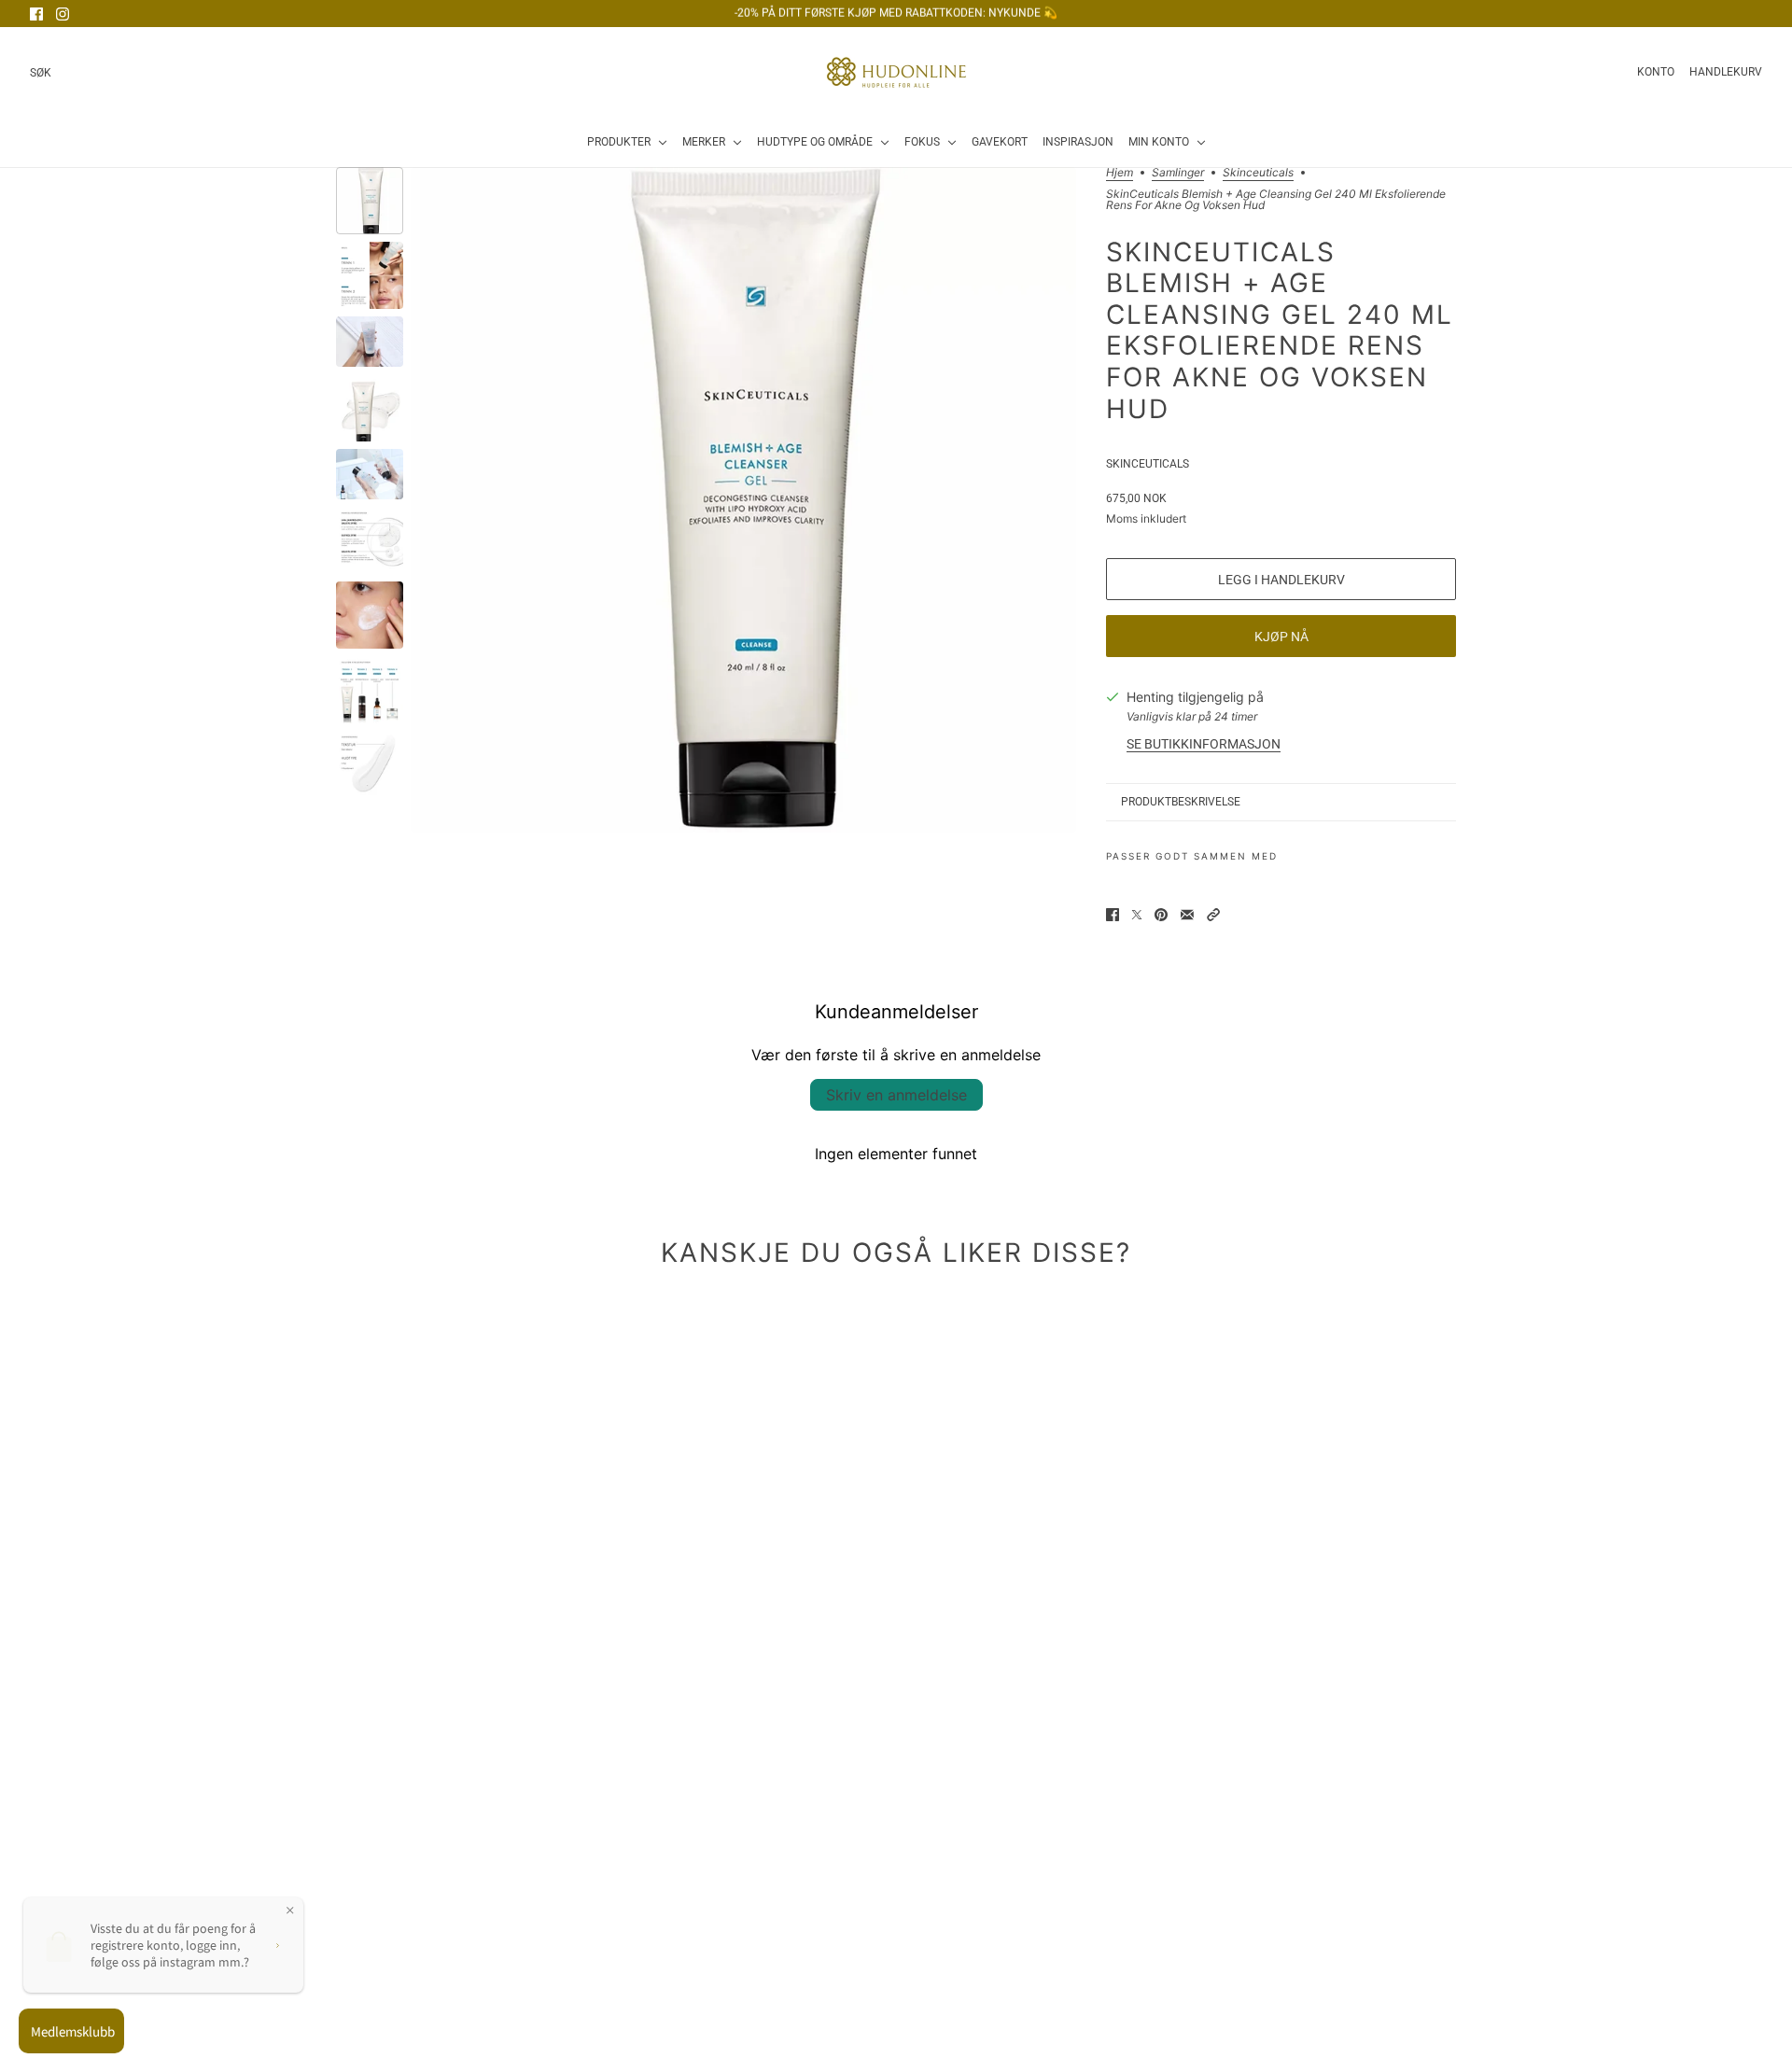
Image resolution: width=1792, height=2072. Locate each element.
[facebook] (36, 14)
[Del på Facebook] (1113, 915)
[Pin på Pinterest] (1161, 915)
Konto (1656, 72)
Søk (41, 73)
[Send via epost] (1187, 915)
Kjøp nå (1281, 637)
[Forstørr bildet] (743, 500)
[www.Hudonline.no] (896, 72)
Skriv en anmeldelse (896, 1095)
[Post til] (1137, 915)
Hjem (1120, 173)
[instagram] (63, 14)
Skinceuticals (1258, 173)
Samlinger (1178, 173)
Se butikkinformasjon (1204, 744)
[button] (1213, 915)
